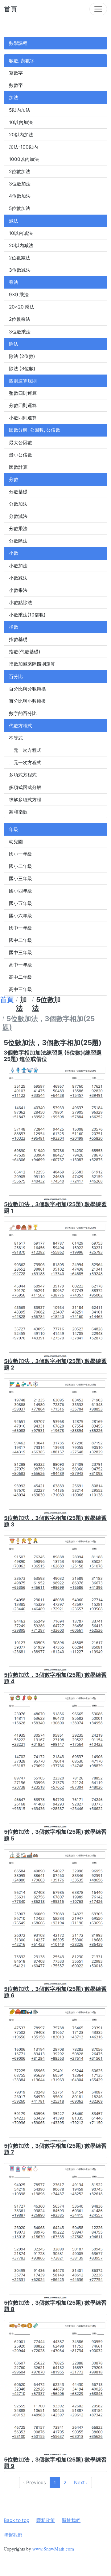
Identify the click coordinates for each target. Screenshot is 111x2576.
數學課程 (18, 43)
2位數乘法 (20, 319)
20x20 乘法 (22, 307)
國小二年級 (21, 866)
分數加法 (18, 504)
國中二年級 (21, 940)
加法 (14, 97)
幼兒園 (16, 842)
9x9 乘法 (19, 295)
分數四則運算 (23, 405)
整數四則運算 (23, 393)
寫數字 (16, 73)
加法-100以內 (23, 147)
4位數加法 (20, 196)
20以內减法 (21, 245)
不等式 (16, 738)
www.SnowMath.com (53, 2549)
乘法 (14, 282)
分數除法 (18, 541)
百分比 (16, 676)
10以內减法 (21, 233)
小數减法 (18, 578)
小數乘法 (18, 590)
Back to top (16, 2520)
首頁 (10, 9)
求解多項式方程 (25, 800)
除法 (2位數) (22, 356)
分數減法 (18, 516)
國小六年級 (21, 916)
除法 (14, 344)
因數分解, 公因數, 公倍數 (35, 430)
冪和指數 (18, 812)
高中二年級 (21, 977)
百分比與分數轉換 (27, 689)
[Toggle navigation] (98, 9)
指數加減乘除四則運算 (32, 664)
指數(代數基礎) (25, 652)
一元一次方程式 (25, 750)
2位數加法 (20, 171)
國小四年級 (21, 891)
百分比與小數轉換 (27, 701)
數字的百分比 (23, 713)
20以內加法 (21, 135)
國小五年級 (21, 903)
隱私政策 (46, 2520)
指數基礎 (18, 639)
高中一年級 (21, 965)
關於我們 (71, 2520)
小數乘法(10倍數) (27, 615)
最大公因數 (21, 443)
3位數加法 (20, 184)
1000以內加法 (24, 159)
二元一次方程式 (25, 762)
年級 (14, 829)
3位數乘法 (20, 332)
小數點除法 (21, 602)
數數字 (16, 85)
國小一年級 (21, 854)
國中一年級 (21, 928)
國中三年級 (21, 952)
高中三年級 (21, 989)
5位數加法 (20, 208)
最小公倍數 (21, 455)
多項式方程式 (23, 775)
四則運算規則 (23, 381)
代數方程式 (21, 726)
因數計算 (18, 467)
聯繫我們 (13, 2535)
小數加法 (18, 566)
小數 (14, 553)
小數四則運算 (23, 418)
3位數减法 (20, 270)
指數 (14, 627)
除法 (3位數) (22, 369)
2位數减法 (20, 258)
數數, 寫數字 (22, 61)
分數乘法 (18, 528)
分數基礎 (18, 492)
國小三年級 (21, 878)
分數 (14, 479)
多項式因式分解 (25, 787)
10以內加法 (21, 122)
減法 (14, 221)
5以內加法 (20, 110)
